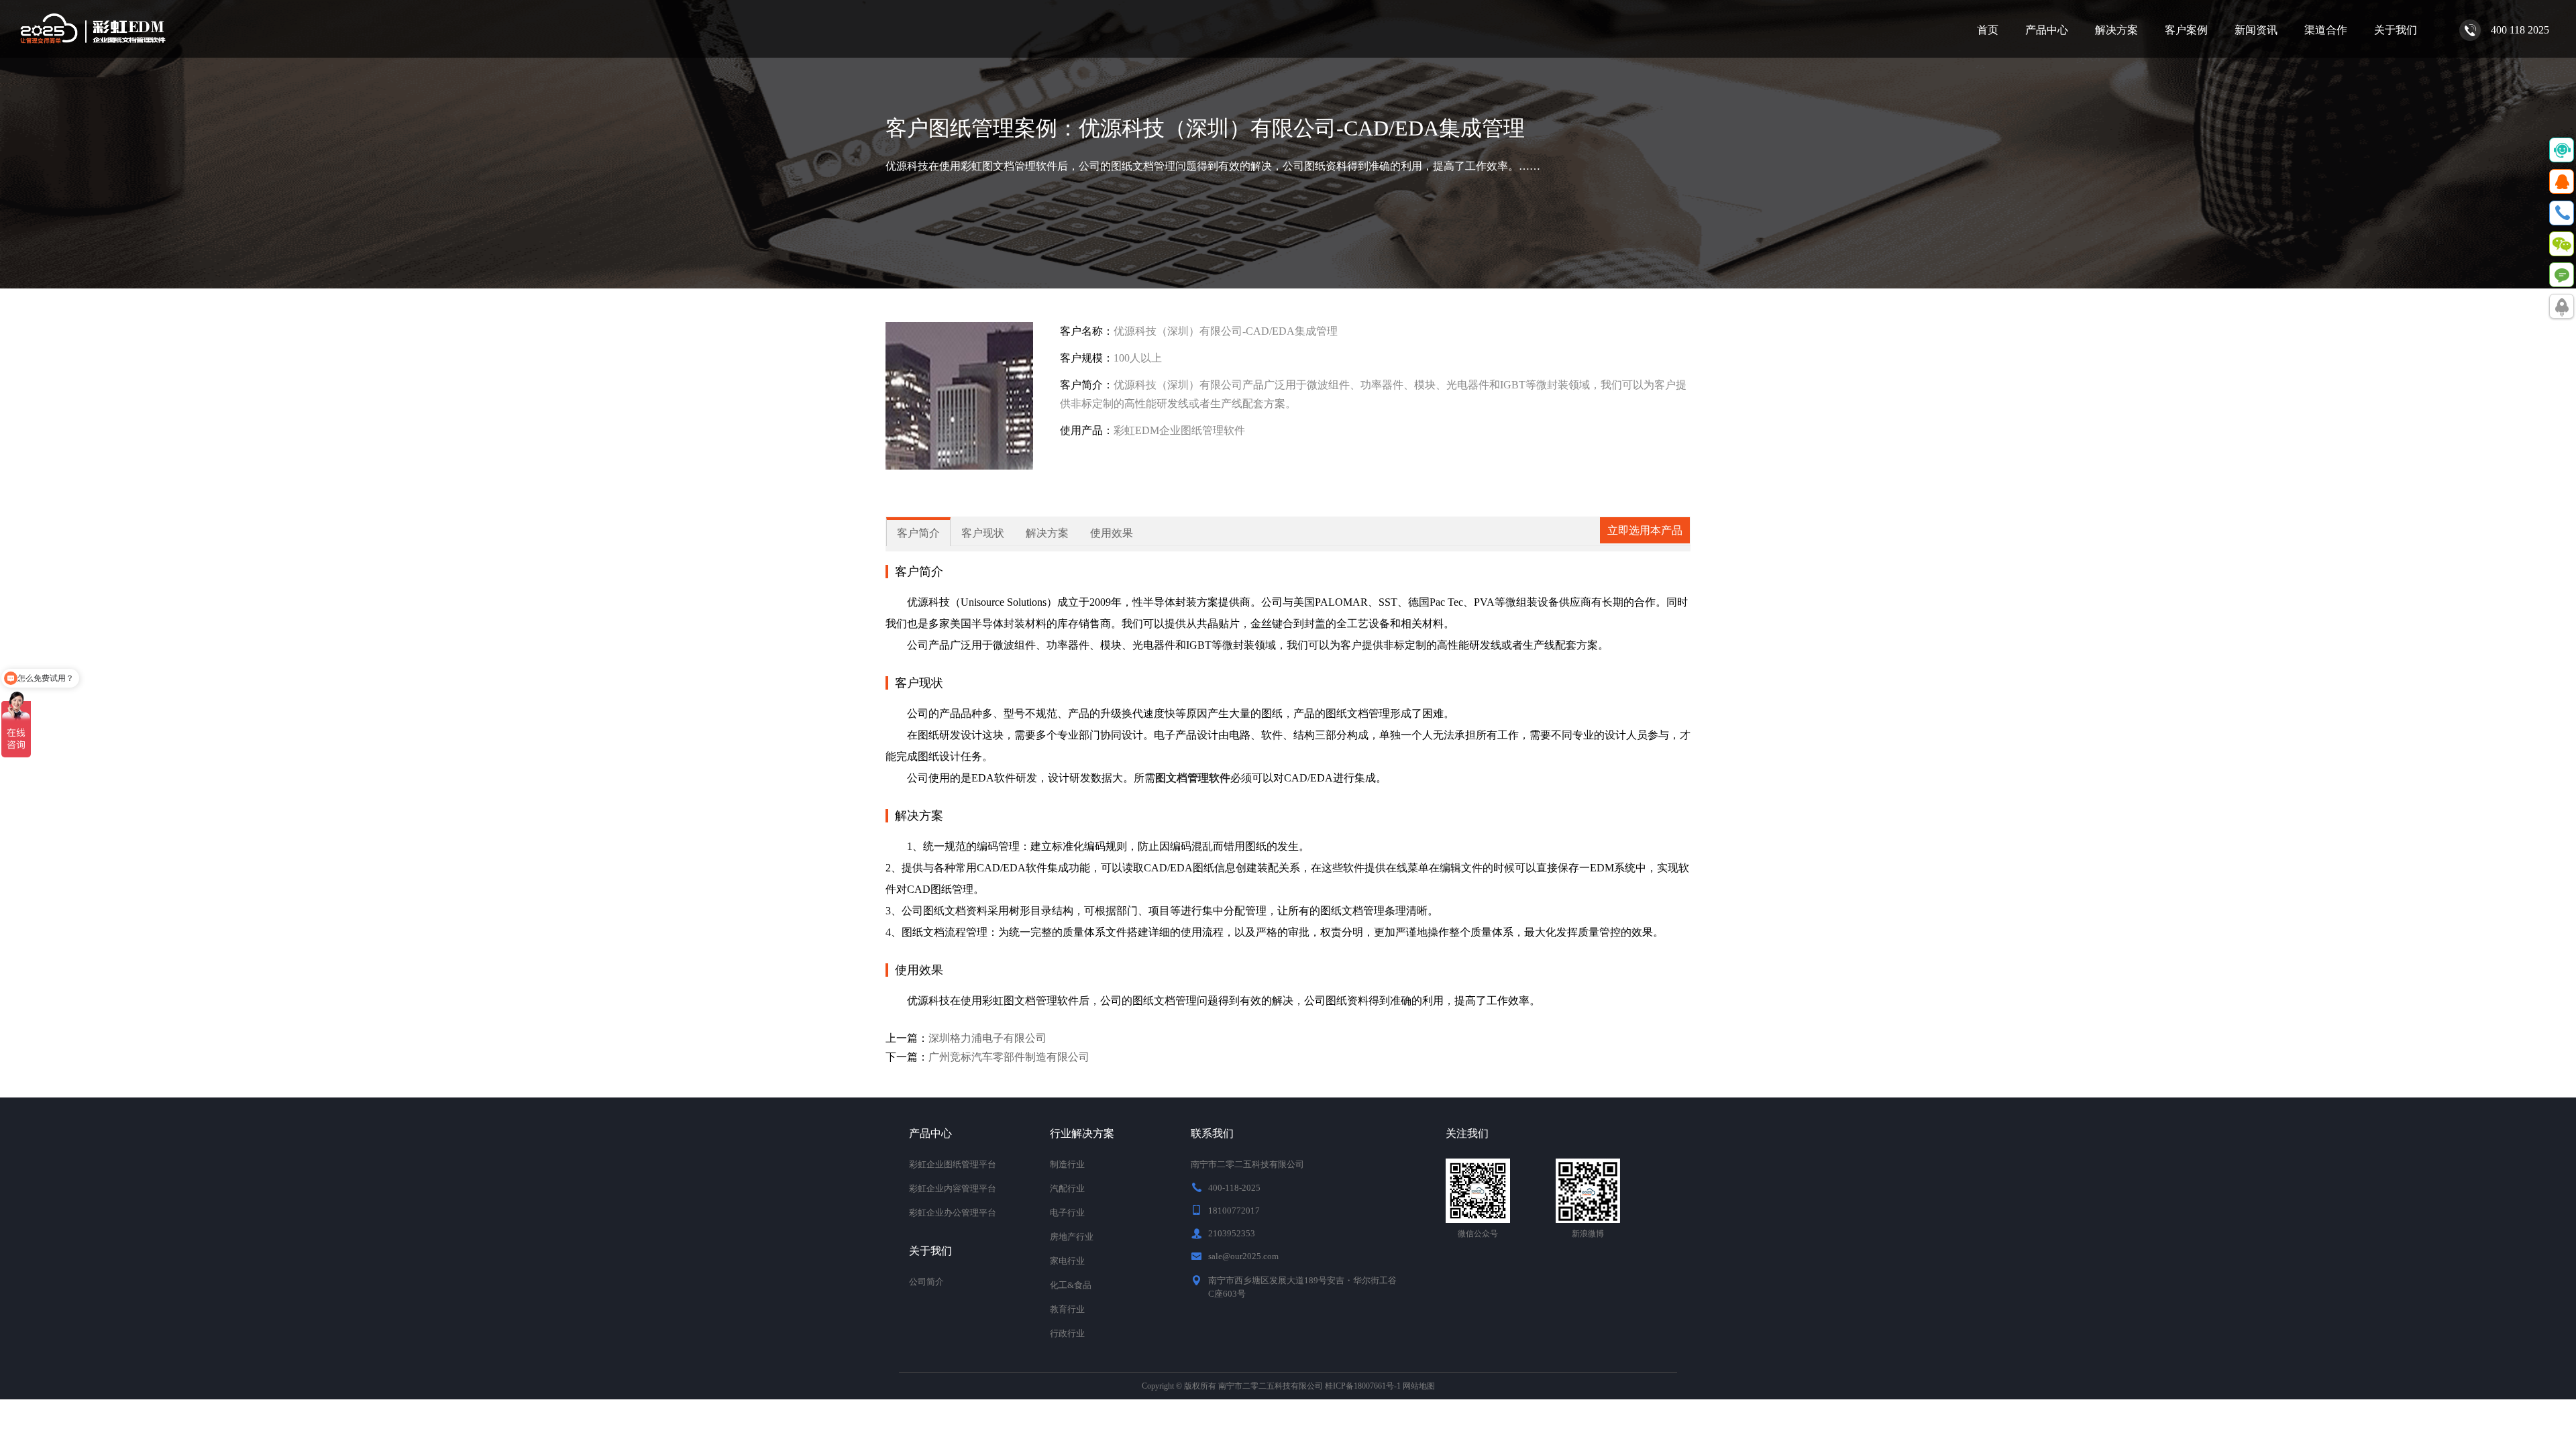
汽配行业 (1067, 1188)
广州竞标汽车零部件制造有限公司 (1009, 1057)
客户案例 (2186, 30)
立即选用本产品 (1645, 530)
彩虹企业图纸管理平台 (953, 1164)
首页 (1988, 30)
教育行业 (1067, 1309)
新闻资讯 (2256, 30)
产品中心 (2047, 30)
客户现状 (983, 533)
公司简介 (926, 1282)
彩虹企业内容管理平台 (953, 1188)
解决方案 (2116, 30)
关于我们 (2396, 30)
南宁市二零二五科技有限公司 (1271, 1386)
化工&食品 (1071, 1285)
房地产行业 (1072, 1237)
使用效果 (1112, 533)
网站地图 (1419, 1386)
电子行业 (1067, 1213)
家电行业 (1067, 1261)
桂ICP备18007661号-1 (1363, 1386)
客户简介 (918, 533)
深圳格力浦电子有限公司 (987, 1038)
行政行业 (1067, 1333)
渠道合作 (2326, 30)
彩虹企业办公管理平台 (953, 1213)
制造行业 (1067, 1164)
